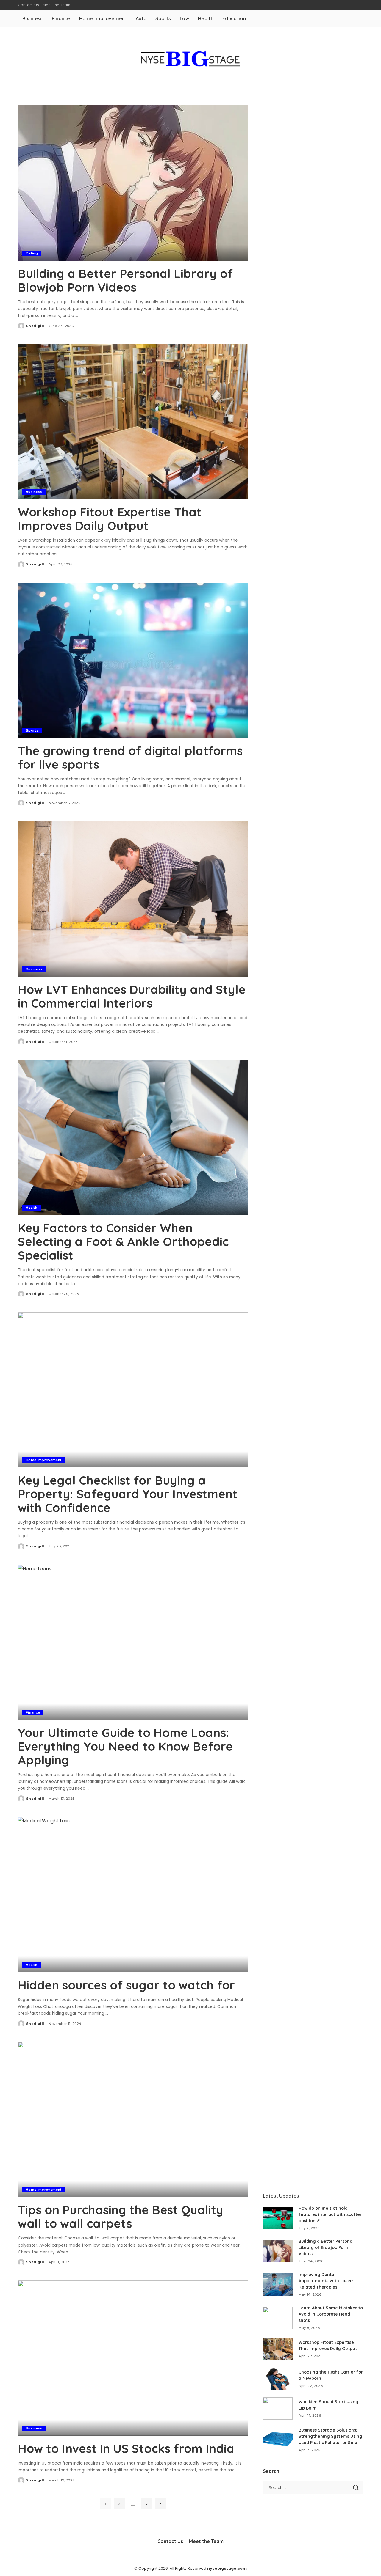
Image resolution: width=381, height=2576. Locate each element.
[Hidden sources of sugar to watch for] (133, 1894)
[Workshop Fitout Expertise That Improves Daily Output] (133, 422)
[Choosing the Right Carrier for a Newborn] (278, 2379)
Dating (32, 253)
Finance (33, 1712)
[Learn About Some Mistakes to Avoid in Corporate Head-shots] (278, 2318)
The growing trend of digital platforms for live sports (130, 757)
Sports (32, 730)
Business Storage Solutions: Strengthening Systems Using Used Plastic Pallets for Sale (330, 2436)
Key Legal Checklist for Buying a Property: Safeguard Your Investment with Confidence (128, 1494)
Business (34, 492)
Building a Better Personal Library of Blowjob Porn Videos (125, 280)
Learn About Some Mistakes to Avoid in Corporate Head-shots (331, 2314)
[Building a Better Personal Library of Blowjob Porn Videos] (133, 183)
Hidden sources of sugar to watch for (126, 1985)
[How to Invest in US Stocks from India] (133, 2358)
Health (32, 1208)
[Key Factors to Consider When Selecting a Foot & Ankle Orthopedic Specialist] (133, 1137)
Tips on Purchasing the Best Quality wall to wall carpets (121, 2217)
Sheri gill (35, 326)
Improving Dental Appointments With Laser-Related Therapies (326, 2281)
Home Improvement (44, 1460)
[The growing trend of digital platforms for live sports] (133, 660)
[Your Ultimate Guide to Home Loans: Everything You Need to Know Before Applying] (133, 1642)
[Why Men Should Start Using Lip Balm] (278, 2408)
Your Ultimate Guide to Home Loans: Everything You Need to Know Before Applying (125, 1746)
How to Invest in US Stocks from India (126, 2448)
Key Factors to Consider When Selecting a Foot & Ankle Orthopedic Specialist (123, 1241)
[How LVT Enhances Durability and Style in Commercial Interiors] (133, 899)
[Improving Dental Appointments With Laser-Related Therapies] (278, 2285)
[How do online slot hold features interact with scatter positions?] (278, 2218)
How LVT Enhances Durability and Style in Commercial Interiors (132, 996)
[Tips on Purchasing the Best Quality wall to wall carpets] (133, 2119)
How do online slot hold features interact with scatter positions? (330, 2214)
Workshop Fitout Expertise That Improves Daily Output (110, 519)
